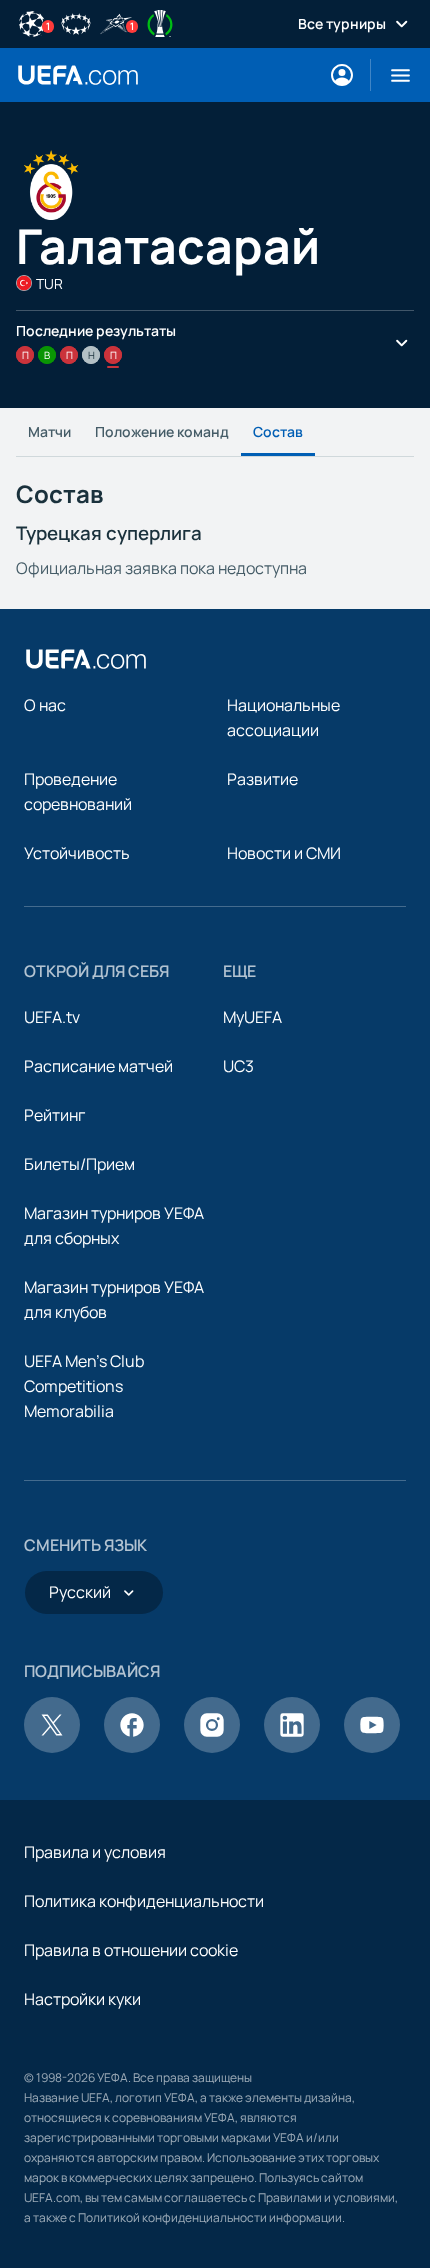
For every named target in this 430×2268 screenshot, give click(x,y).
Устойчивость (77, 853)
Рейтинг (54, 1115)
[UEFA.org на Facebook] (132, 1747)
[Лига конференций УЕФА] (160, 22)
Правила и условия (95, 1852)
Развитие (262, 779)
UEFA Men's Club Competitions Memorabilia (84, 1386)
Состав (278, 431)
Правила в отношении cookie (131, 1950)
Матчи (49, 431)
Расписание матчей (98, 1066)
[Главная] (86, 659)
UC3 (238, 1066)
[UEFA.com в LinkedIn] (292, 1747)
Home (78, 75)
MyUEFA (252, 1017)
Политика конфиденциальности (144, 1901)
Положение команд (162, 431)
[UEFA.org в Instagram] (212, 1747)
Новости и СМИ (284, 853)
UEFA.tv (52, 1017)
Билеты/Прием (79, 1164)
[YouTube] (372, 1747)
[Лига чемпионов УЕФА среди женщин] (76, 22)
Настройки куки (82, 1999)
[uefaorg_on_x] (52, 1747)
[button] (392, 75)
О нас (45, 705)
